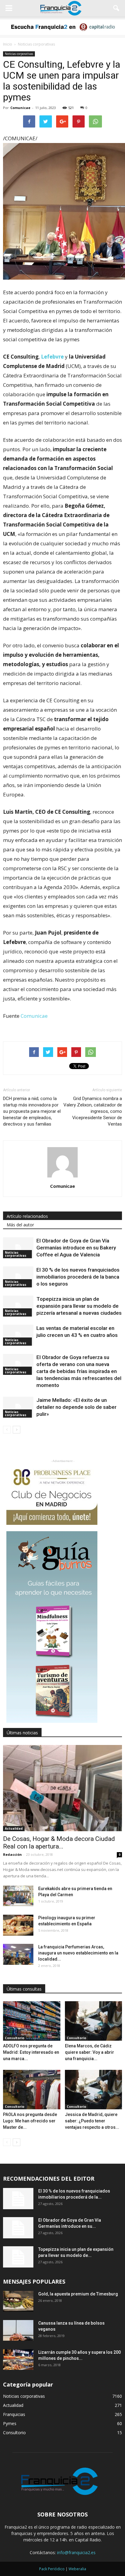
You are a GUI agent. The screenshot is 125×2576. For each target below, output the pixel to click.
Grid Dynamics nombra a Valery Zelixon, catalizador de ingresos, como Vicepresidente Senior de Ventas (93, 1111)
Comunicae (20, 108)
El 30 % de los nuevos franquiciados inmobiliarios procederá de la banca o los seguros (78, 1277)
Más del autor (20, 1225)
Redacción (12, 1854)
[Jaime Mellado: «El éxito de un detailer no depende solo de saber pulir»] (18, 1407)
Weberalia (77, 2569)
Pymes (10, 2423)
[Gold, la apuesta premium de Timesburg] (18, 2301)
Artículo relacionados (27, 1216)
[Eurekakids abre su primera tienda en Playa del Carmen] (18, 1896)
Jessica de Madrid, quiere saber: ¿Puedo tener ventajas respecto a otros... (92, 2121)
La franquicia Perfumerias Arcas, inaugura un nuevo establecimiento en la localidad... (78, 1953)
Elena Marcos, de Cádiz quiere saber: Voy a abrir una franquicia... (90, 2052)
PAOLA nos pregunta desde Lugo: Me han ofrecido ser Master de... (30, 2121)
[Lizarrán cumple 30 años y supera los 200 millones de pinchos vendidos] (18, 2360)
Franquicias (14, 2414)
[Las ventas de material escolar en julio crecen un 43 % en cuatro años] (18, 1335)
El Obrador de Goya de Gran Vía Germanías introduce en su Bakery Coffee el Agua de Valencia (76, 1248)
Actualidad (14, 1828)
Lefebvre (52, 357)
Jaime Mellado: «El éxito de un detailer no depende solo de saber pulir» (76, 1407)
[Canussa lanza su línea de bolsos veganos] (18, 2331)
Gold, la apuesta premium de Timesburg (78, 2294)
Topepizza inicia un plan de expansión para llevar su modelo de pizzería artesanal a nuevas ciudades (79, 1306)
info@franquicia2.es (76, 2552)
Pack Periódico (52, 2569)
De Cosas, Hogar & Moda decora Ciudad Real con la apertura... (59, 1843)
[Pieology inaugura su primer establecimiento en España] (18, 1925)
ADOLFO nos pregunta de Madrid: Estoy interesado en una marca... (31, 2052)
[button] (117, 8)
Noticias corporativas (19, 54)
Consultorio (15, 2038)
